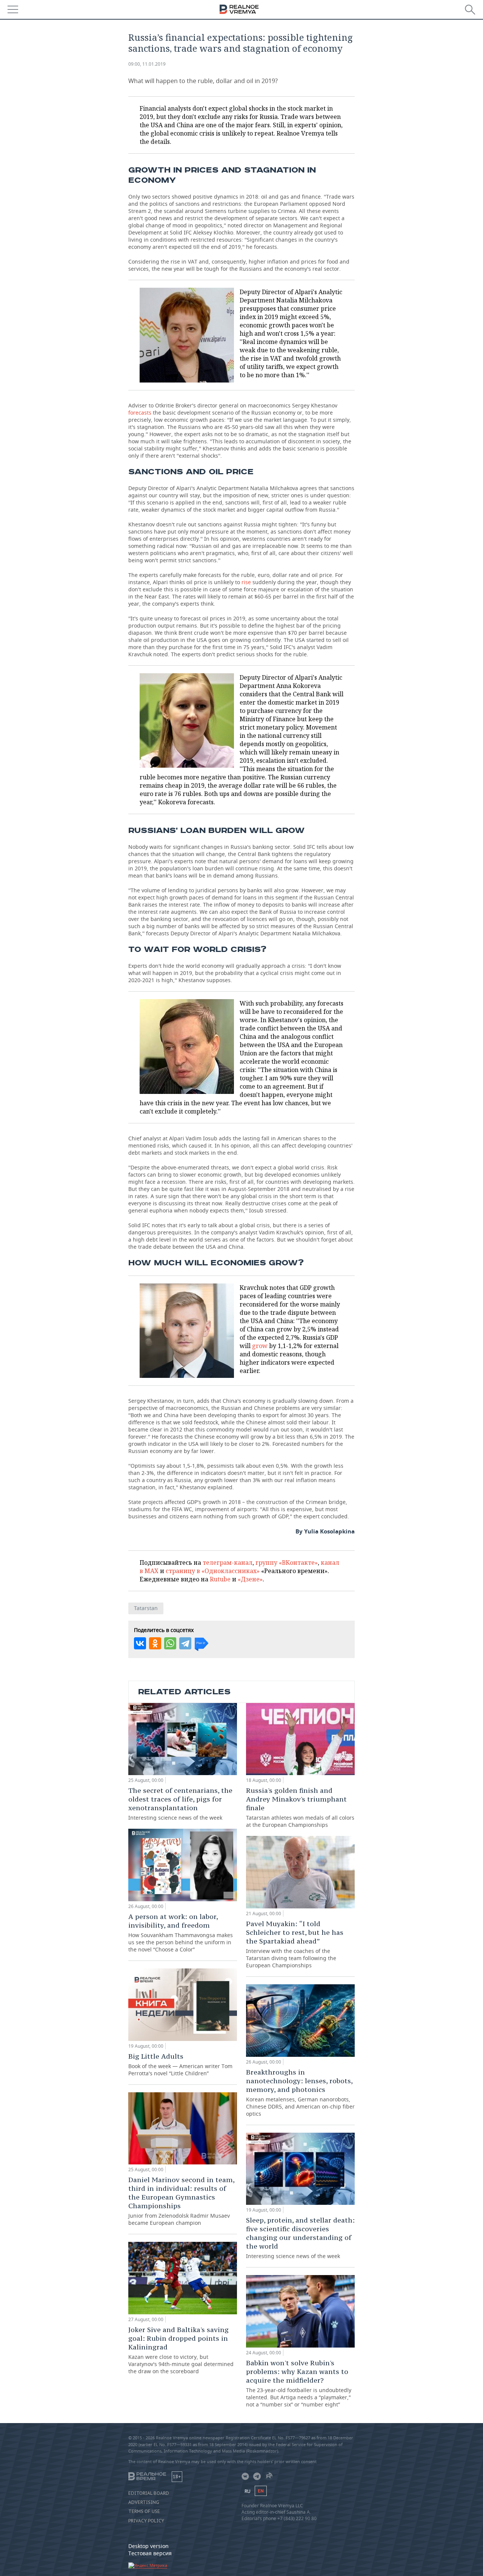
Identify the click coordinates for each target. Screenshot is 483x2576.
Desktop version (148, 2546)
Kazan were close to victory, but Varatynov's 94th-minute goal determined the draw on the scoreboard (181, 2350)
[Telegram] (185, 1643)
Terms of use (144, 2511)
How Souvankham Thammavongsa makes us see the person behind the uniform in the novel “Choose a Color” (181, 1933)
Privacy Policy (146, 2521)
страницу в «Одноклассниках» (213, 1571)
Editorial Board (149, 2493)
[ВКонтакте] (140, 1643)
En (261, 2491)
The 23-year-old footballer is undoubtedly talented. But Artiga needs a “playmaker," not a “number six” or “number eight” (299, 2383)
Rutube (220, 1579)
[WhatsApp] (170, 1643)
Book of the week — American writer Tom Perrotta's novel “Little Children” (180, 2064)
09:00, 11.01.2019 (147, 64)
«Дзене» (250, 1579)
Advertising (144, 2502)
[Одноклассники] (155, 1643)
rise (246, 582)
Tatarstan (146, 1608)
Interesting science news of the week (180, 1804)
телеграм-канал (228, 1563)
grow (260, 1346)
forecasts (140, 413)
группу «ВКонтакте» (287, 1563)
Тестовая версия (150, 2553)
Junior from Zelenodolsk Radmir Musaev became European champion (181, 2201)
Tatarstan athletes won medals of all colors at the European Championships (300, 1807)
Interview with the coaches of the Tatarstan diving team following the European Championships (295, 1944)
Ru (248, 2491)
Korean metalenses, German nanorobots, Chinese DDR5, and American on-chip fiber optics (300, 2092)
